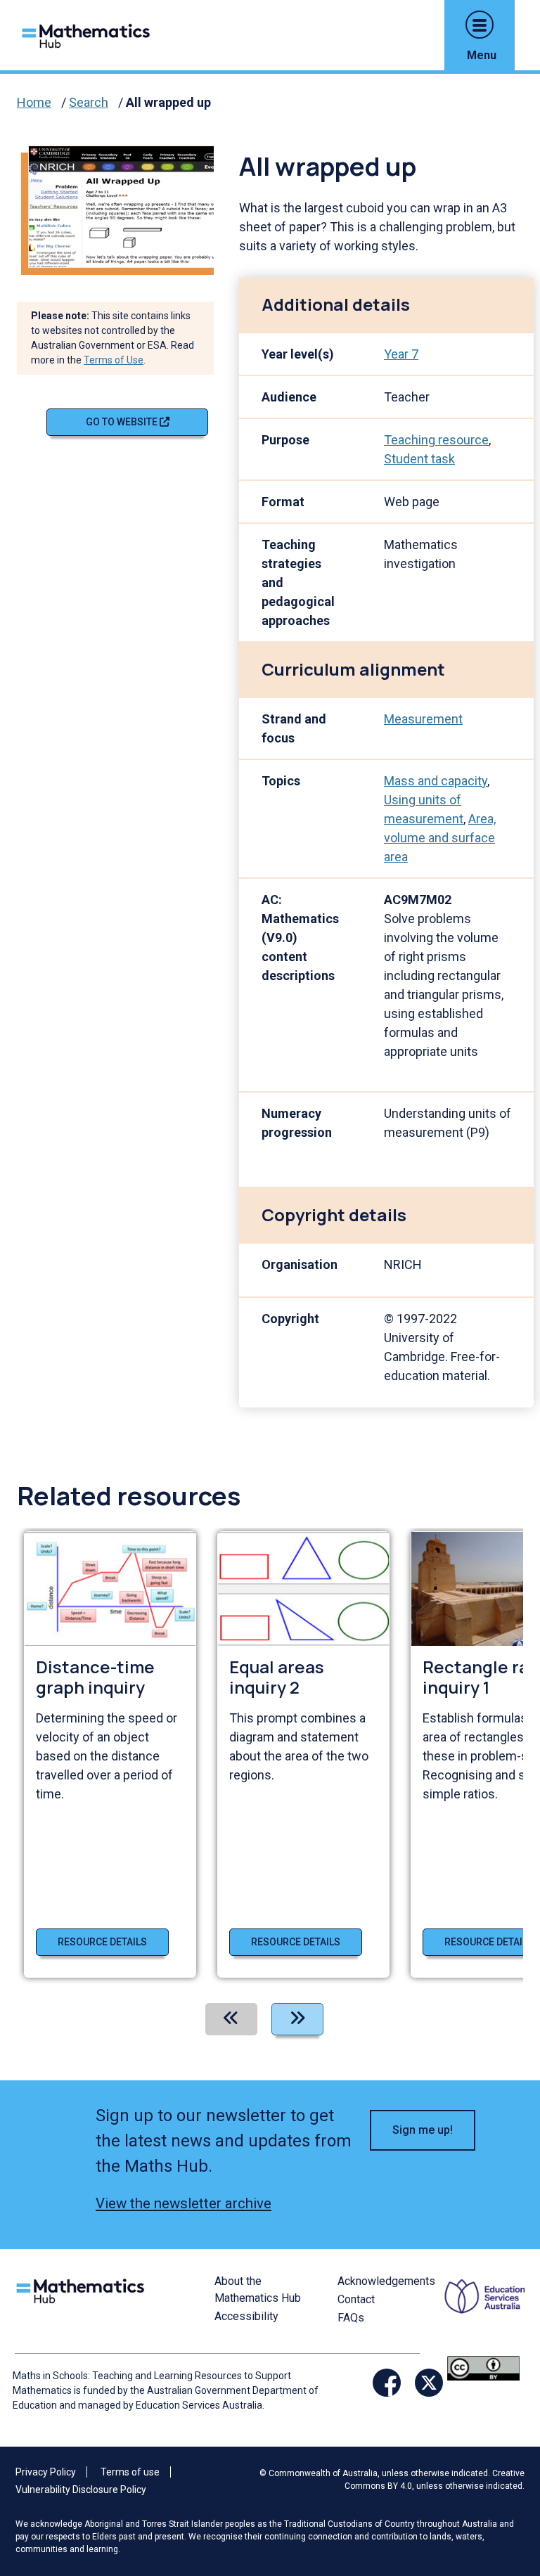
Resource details (102, 1942)
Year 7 (401, 354)
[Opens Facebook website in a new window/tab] (387, 2383)
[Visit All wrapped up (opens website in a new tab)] (127, 206)
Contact (356, 2299)
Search (89, 102)
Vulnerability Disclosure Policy (81, 2490)
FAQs (351, 2318)
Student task (419, 459)
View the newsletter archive (184, 2203)
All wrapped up (168, 102)
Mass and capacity (436, 781)
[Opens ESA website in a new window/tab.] (487, 2313)
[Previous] (231, 2019)
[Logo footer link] (83, 2290)
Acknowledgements (386, 2281)
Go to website (123, 422)
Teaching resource (436, 440)
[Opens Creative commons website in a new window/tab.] (483, 2368)
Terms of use (130, 2472)
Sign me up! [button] (423, 2130)
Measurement (423, 719)
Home (34, 102)
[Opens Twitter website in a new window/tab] (429, 2383)
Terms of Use (114, 360)
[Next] (297, 2019)
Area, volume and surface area (440, 838)
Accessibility (246, 2316)
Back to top (503, 2470)
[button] (480, 25)
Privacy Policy (46, 2472)
